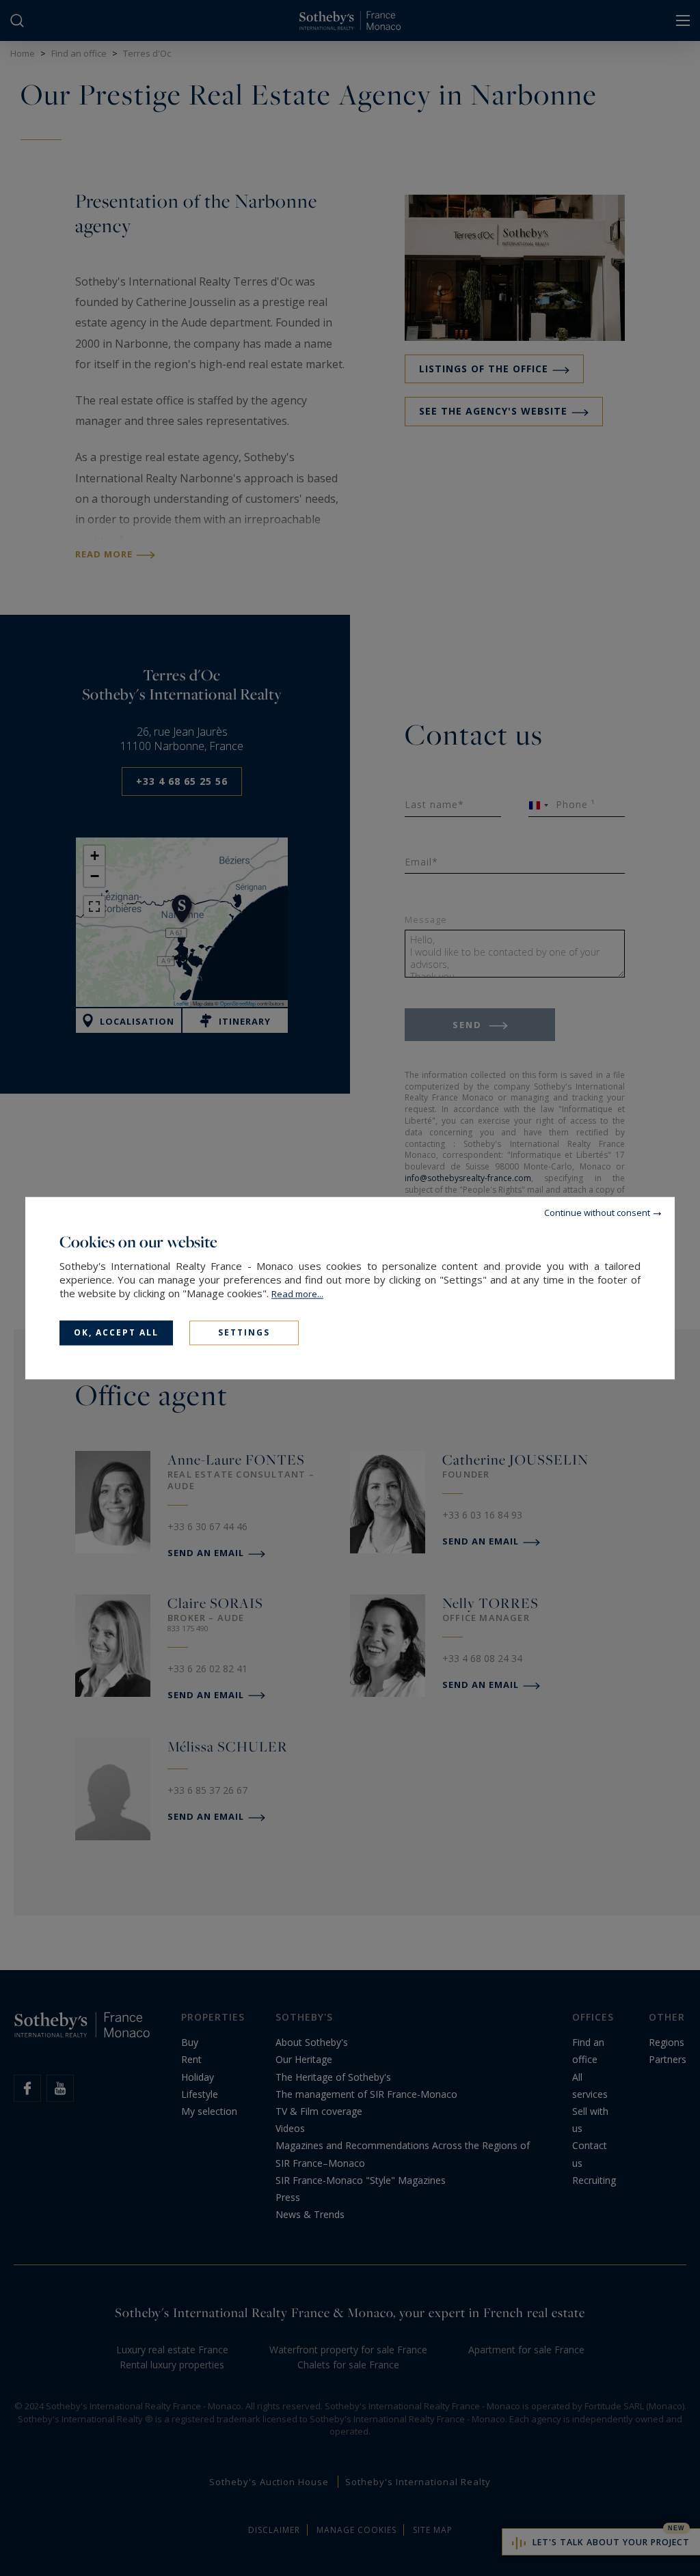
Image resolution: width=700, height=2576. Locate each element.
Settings (244, 1332)
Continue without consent (597, 1213)
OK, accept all (116, 1332)
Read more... (297, 1294)
